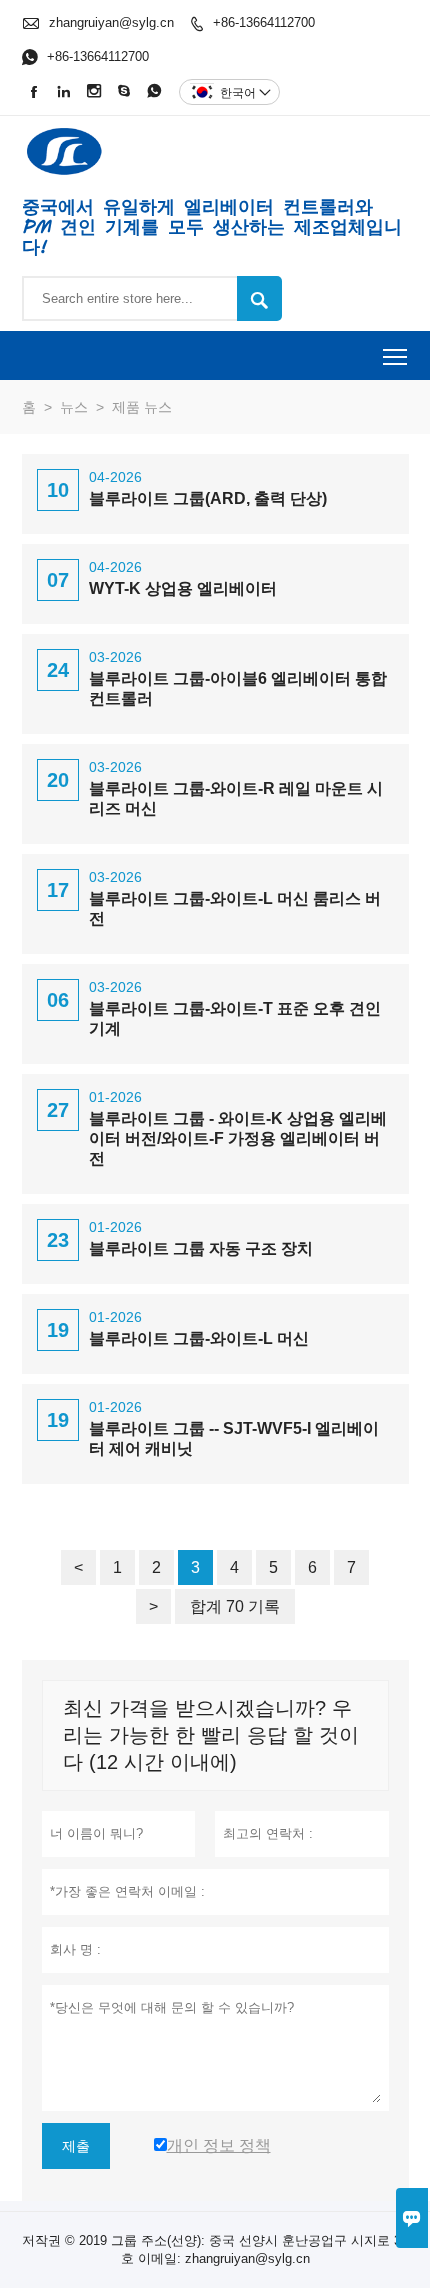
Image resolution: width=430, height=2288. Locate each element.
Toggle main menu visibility (395, 355)
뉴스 (74, 407)
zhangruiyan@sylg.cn (111, 22)
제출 (76, 2146)
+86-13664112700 (264, 22)
